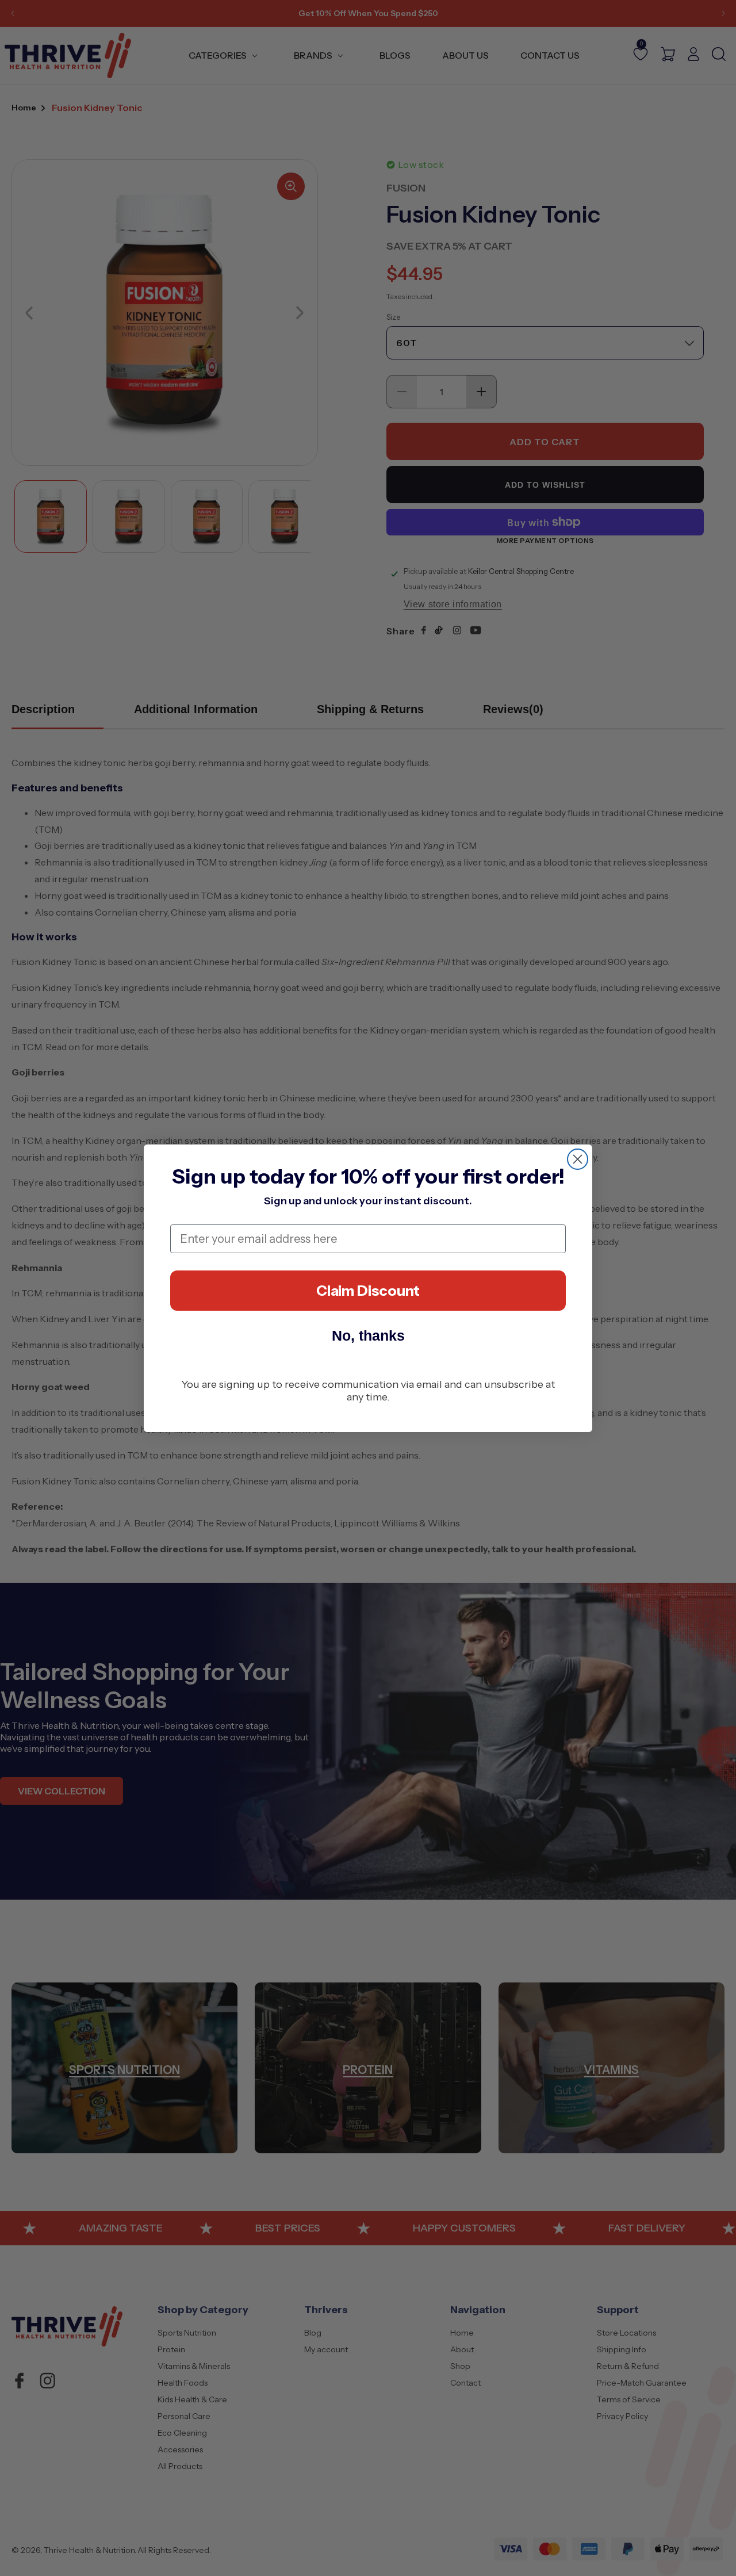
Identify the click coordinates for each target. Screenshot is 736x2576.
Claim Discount (368, 1291)
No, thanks (368, 1335)
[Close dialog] (578, 1159)
